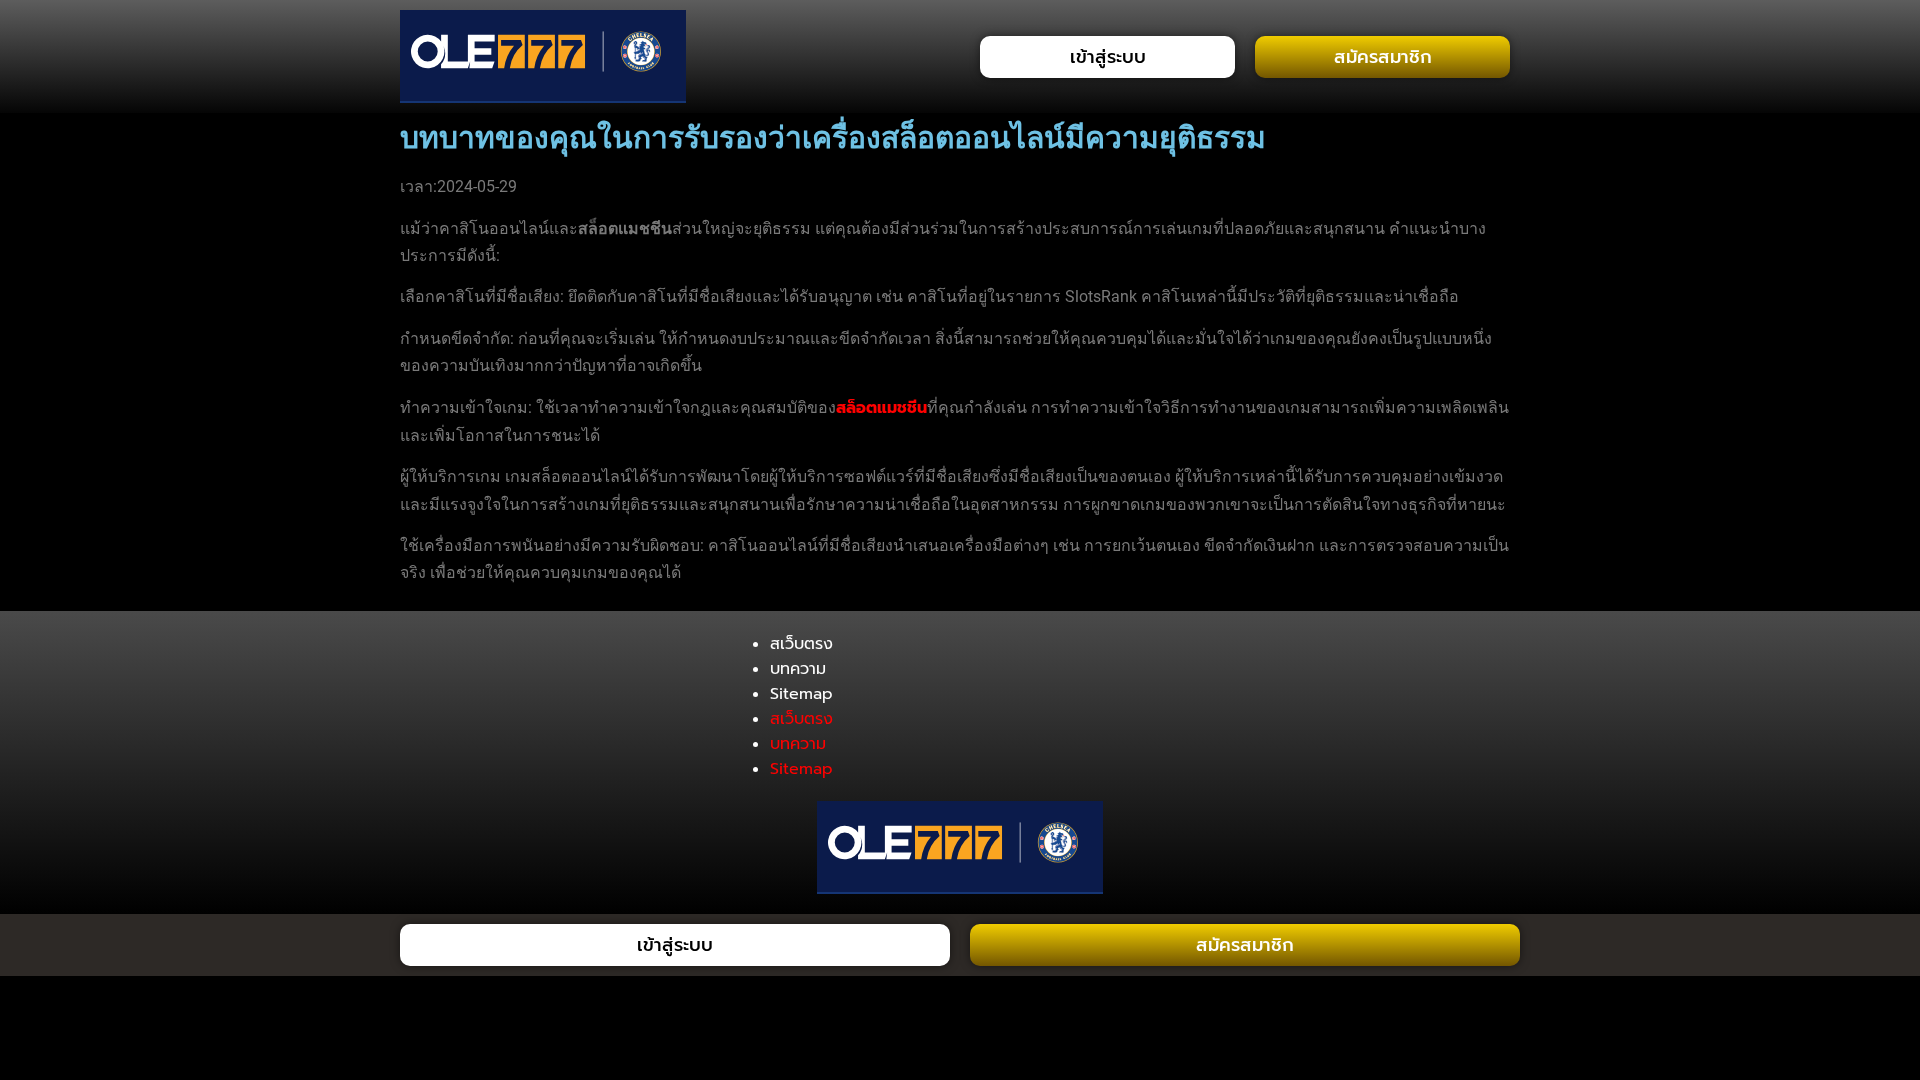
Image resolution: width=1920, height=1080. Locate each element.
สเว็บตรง (801, 644)
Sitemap (801, 694)
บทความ (798, 669)
